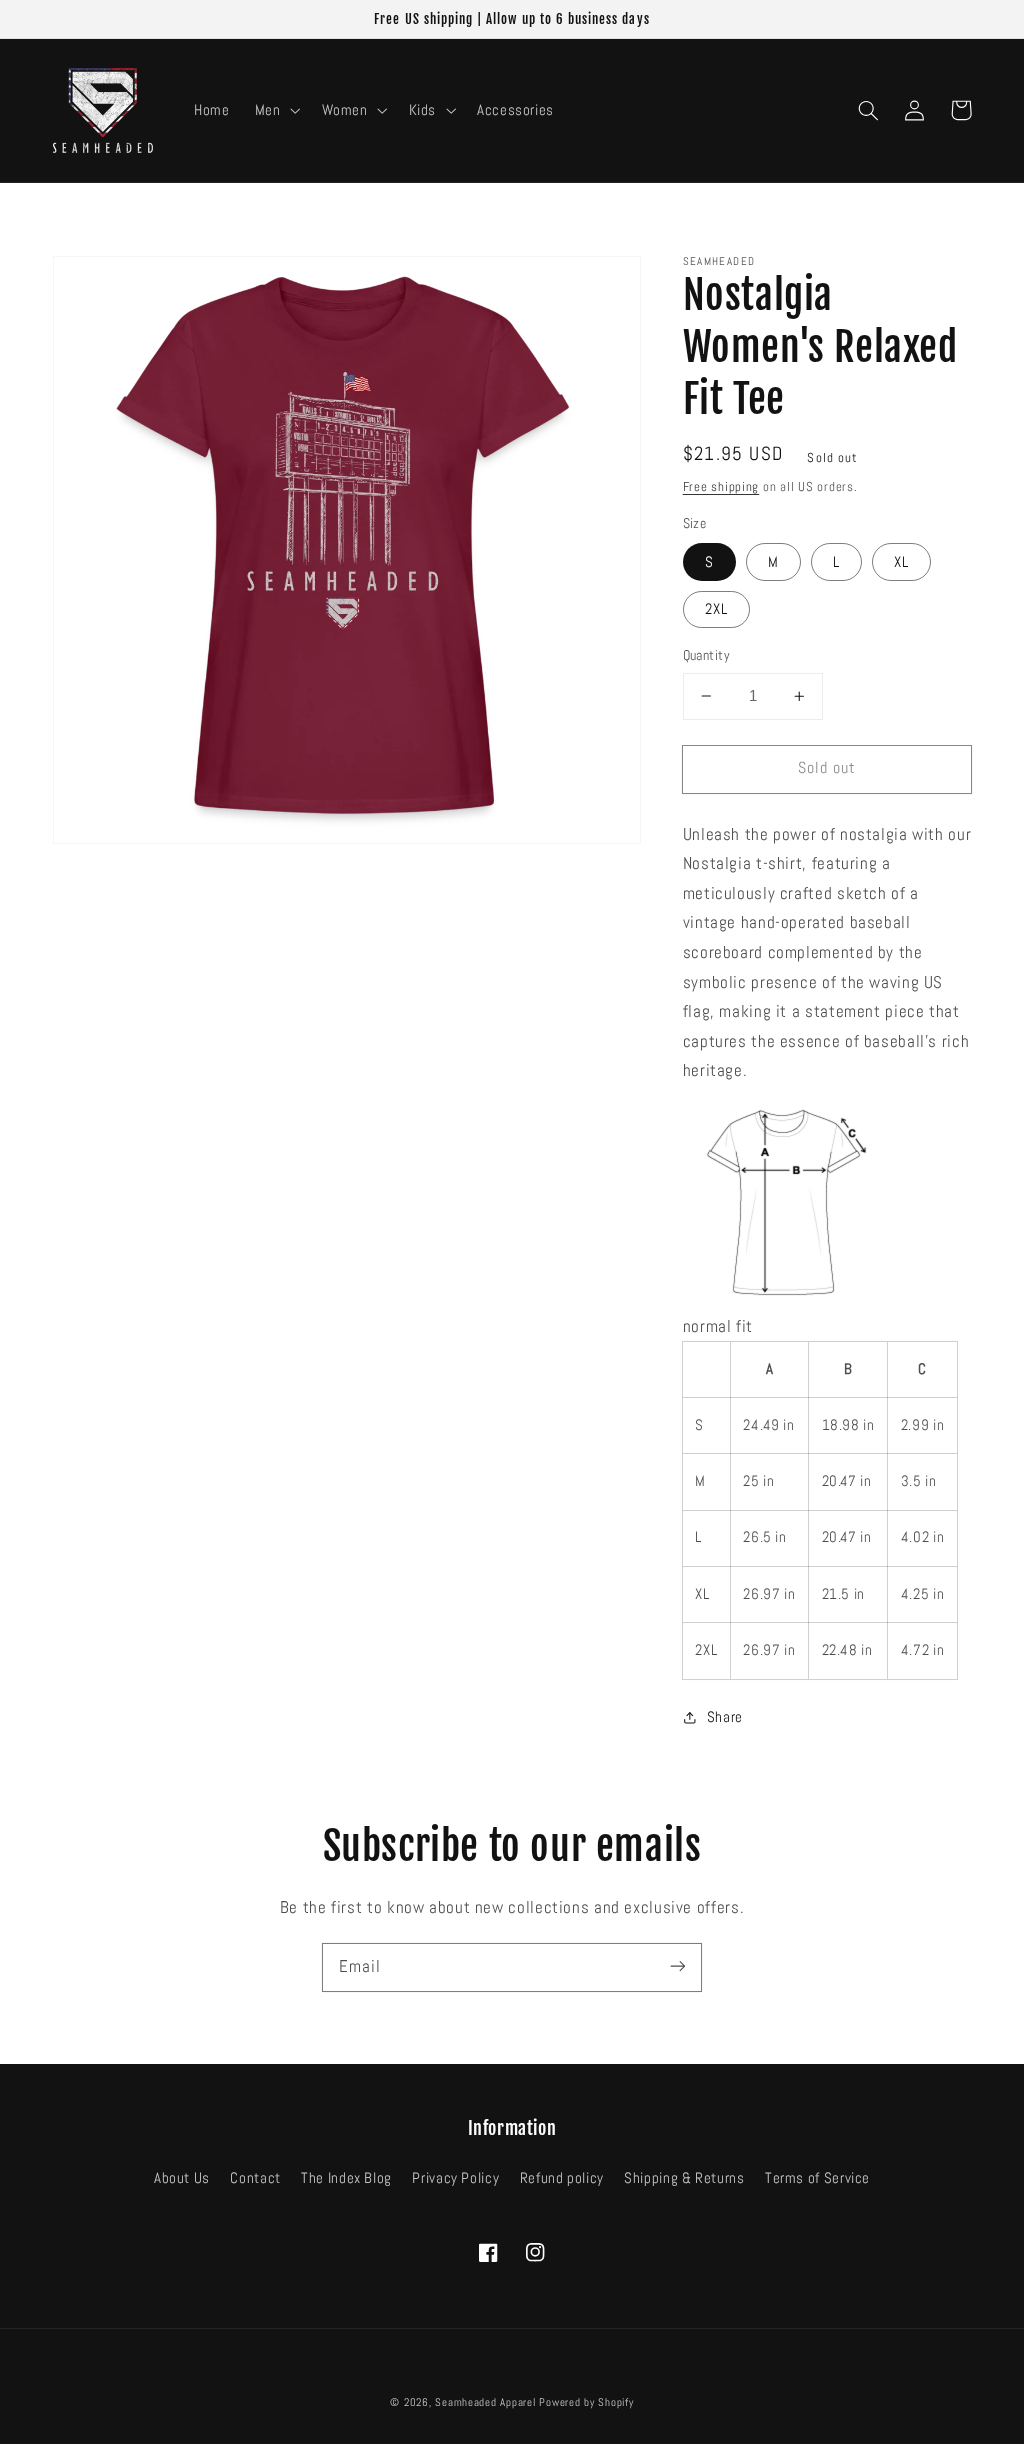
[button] (275, 110)
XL (901, 562)
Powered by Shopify (586, 2402)
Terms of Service (817, 2178)
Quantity (706, 655)
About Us (182, 2178)
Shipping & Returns (684, 2178)
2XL (716, 609)
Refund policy (562, 2178)
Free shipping (721, 487)
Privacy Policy (455, 2178)
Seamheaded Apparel (485, 2402)
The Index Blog (346, 2178)
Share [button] (725, 1717)
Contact (255, 2178)
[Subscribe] (678, 1967)
